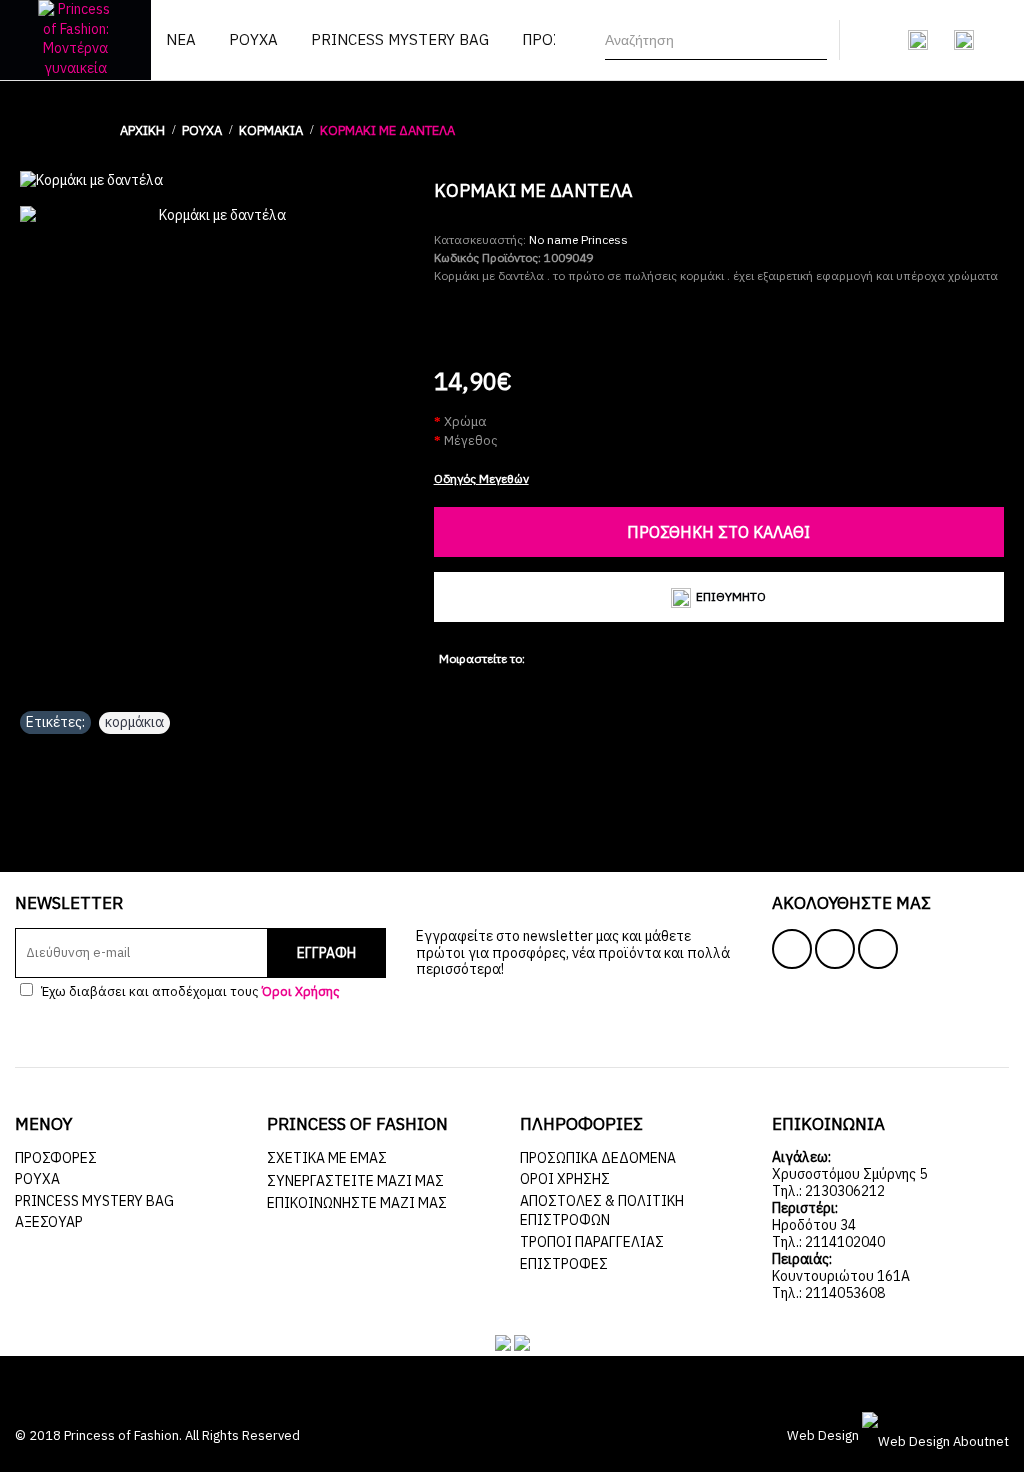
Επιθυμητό (731, 596)
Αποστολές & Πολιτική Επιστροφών (602, 1211)
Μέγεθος (471, 440)
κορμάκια (134, 722)
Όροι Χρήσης (565, 1179)
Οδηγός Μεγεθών (481, 478)
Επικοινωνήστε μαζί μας (357, 1203)
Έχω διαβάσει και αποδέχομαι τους (189, 991)
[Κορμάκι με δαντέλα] (217, 181)
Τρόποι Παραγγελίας (592, 1242)
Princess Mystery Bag (94, 1201)
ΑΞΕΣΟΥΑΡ (49, 1222)
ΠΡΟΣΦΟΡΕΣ (56, 1158)
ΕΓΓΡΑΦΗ (326, 953)
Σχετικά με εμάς (327, 1158)
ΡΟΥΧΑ (37, 1179)
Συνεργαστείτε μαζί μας (355, 1181)
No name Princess (578, 239)
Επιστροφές (564, 1264)
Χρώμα (465, 421)
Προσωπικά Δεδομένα (598, 1158)
